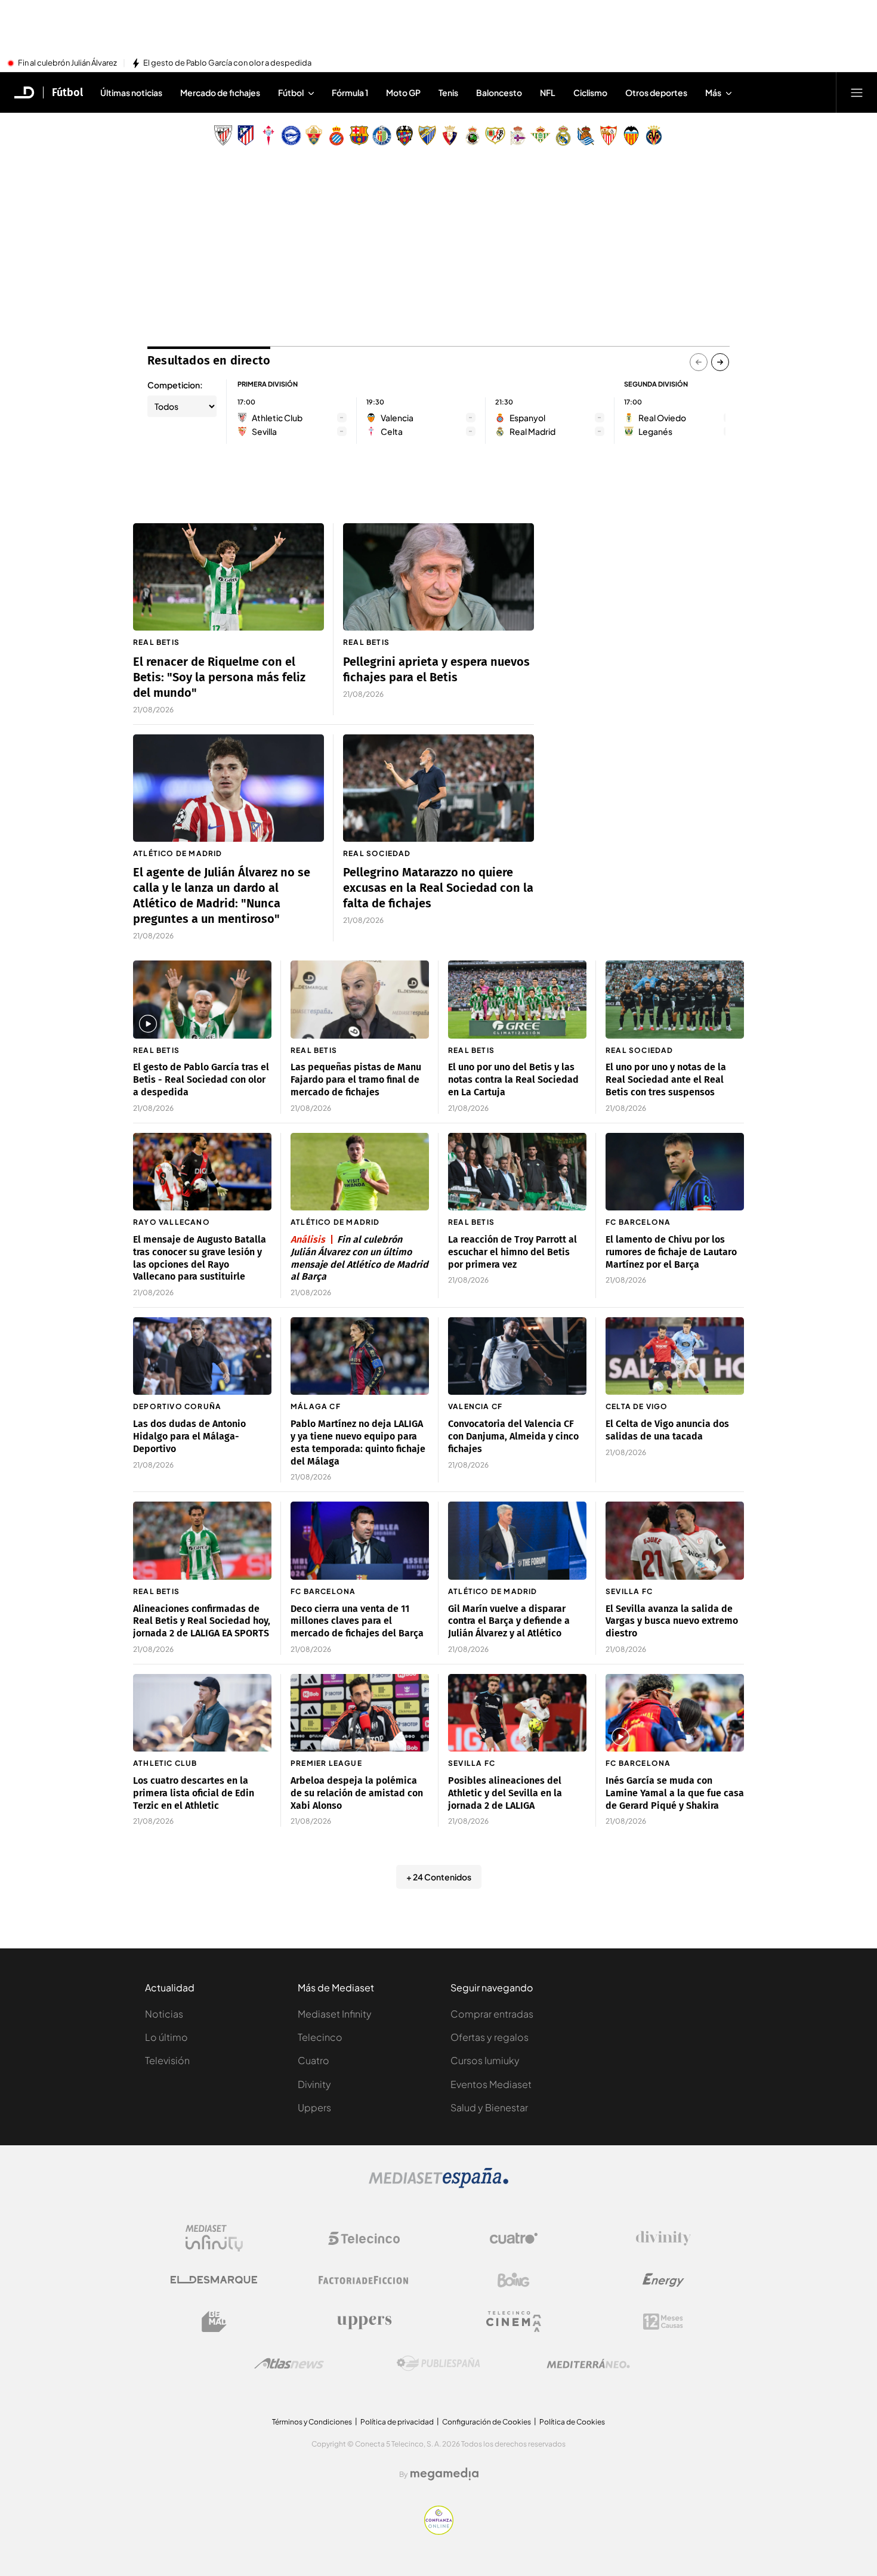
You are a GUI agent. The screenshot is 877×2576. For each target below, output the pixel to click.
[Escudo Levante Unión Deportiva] (404, 135)
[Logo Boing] (514, 2280)
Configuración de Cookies (487, 2422)
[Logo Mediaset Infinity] (214, 2238)
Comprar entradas (492, 2014)
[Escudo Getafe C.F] (382, 135)
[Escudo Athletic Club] (223, 135)
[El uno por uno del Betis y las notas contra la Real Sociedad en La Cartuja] (517, 1000)
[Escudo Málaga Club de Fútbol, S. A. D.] (427, 135)
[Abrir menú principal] (857, 92)
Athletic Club (165, 1763)
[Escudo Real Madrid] (563, 135)
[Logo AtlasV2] (289, 2363)
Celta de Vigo (637, 1406)
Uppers (314, 2107)
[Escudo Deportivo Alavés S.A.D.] (291, 135)
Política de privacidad (397, 2422)
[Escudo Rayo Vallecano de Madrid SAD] (495, 135)
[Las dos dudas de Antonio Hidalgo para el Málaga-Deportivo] (202, 1356)
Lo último (166, 2037)
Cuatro (314, 2060)
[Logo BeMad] (214, 2322)
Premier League (326, 1763)
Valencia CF (475, 1406)
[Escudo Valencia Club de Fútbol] (631, 135)
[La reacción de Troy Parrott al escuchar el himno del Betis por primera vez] (517, 1172)
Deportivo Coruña (177, 1406)
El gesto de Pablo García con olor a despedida (227, 63)
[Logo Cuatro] (514, 2238)
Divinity (314, 2084)
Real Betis (156, 642)
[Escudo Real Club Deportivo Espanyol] (336, 135)
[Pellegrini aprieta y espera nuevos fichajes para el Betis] (438, 577)
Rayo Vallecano (172, 1222)
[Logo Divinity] (663, 2238)
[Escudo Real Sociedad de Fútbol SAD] (586, 135)
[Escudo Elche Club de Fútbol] (314, 135)
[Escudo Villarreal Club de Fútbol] (654, 135)
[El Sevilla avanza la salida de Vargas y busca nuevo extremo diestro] (675, 1541)
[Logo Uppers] (364, 2322)
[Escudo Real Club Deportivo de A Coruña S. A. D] (518, 135)
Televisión (167, 2060)
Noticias (164, 2014)
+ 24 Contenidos (439, 1877)
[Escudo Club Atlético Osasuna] (450, 135)
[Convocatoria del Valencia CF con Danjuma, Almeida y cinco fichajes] (517, 1356)
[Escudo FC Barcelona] (359, 135)
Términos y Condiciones (312, 2422)
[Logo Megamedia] (444, 2474)
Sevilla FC (629, 1591)
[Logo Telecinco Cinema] (514, 2322)
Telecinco (320, 2037)
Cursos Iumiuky (485, 2060)
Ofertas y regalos (490, 2037)
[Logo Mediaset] (438, 2185)
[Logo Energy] (663, 2280)
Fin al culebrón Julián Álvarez (67, 63)
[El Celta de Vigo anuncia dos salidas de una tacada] (675, 1356)
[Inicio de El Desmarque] (24, 92)
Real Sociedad (377, 853)
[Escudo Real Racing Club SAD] (473, 135)
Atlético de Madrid (178, 853)
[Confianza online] (439, 2531)
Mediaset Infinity (335, 2014)
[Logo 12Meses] (663, 2322)
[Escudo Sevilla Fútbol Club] (609, 135)
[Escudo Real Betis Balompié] (541, 135)
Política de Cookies (572, 2422)
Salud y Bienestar (489, 2107)
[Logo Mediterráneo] (588, 2364)
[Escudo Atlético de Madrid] (246, 135)
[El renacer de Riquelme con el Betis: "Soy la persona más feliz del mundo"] (228, 577)
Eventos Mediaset (491, 2084)
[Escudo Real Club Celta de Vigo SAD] (268, 135)
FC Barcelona (638, 1222)
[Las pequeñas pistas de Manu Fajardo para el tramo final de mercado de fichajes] (360, 1000)
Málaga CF (316, 1406)
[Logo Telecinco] (364, 2238)
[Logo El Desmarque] (214, 2280)
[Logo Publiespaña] (438, 2364)
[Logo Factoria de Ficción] (364, 2280)
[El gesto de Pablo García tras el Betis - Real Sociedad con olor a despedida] (202, 1000)
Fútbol (67, 92)
